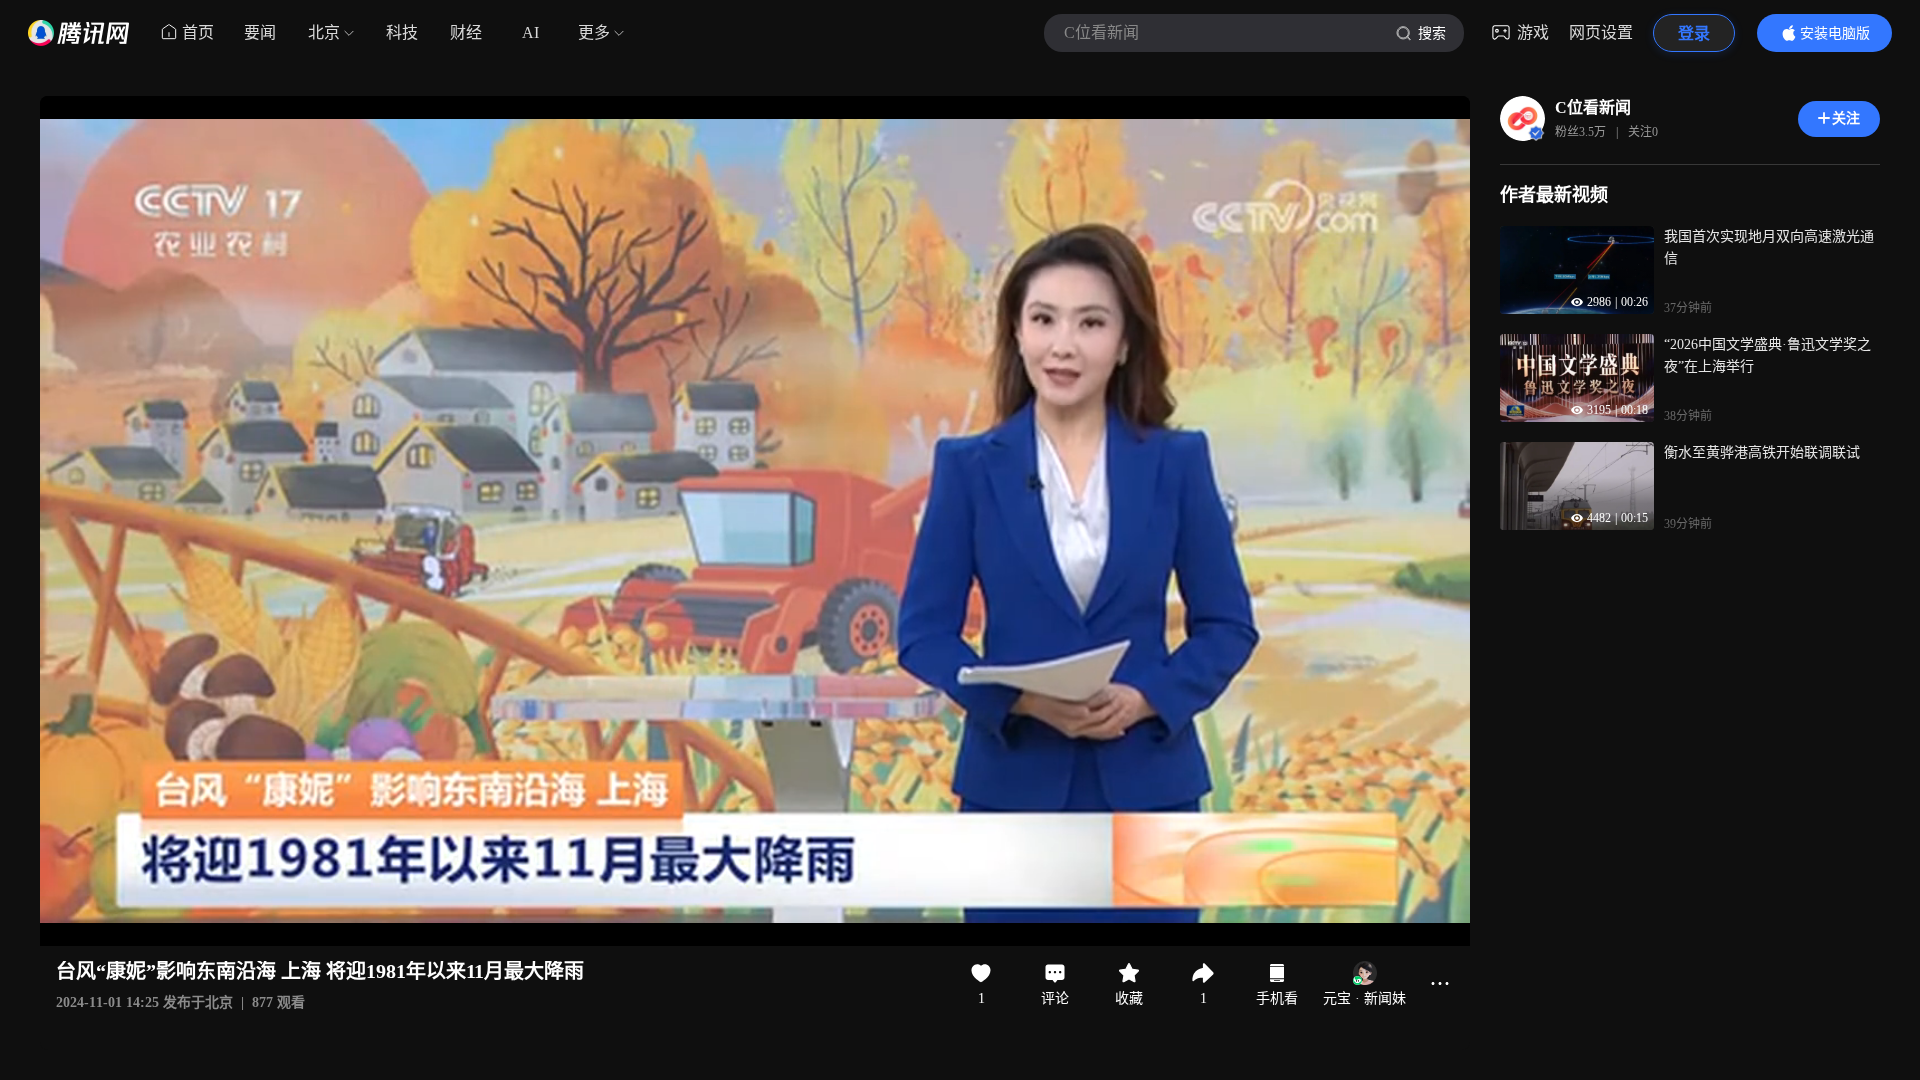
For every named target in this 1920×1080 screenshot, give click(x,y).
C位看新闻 (1593, 107)
